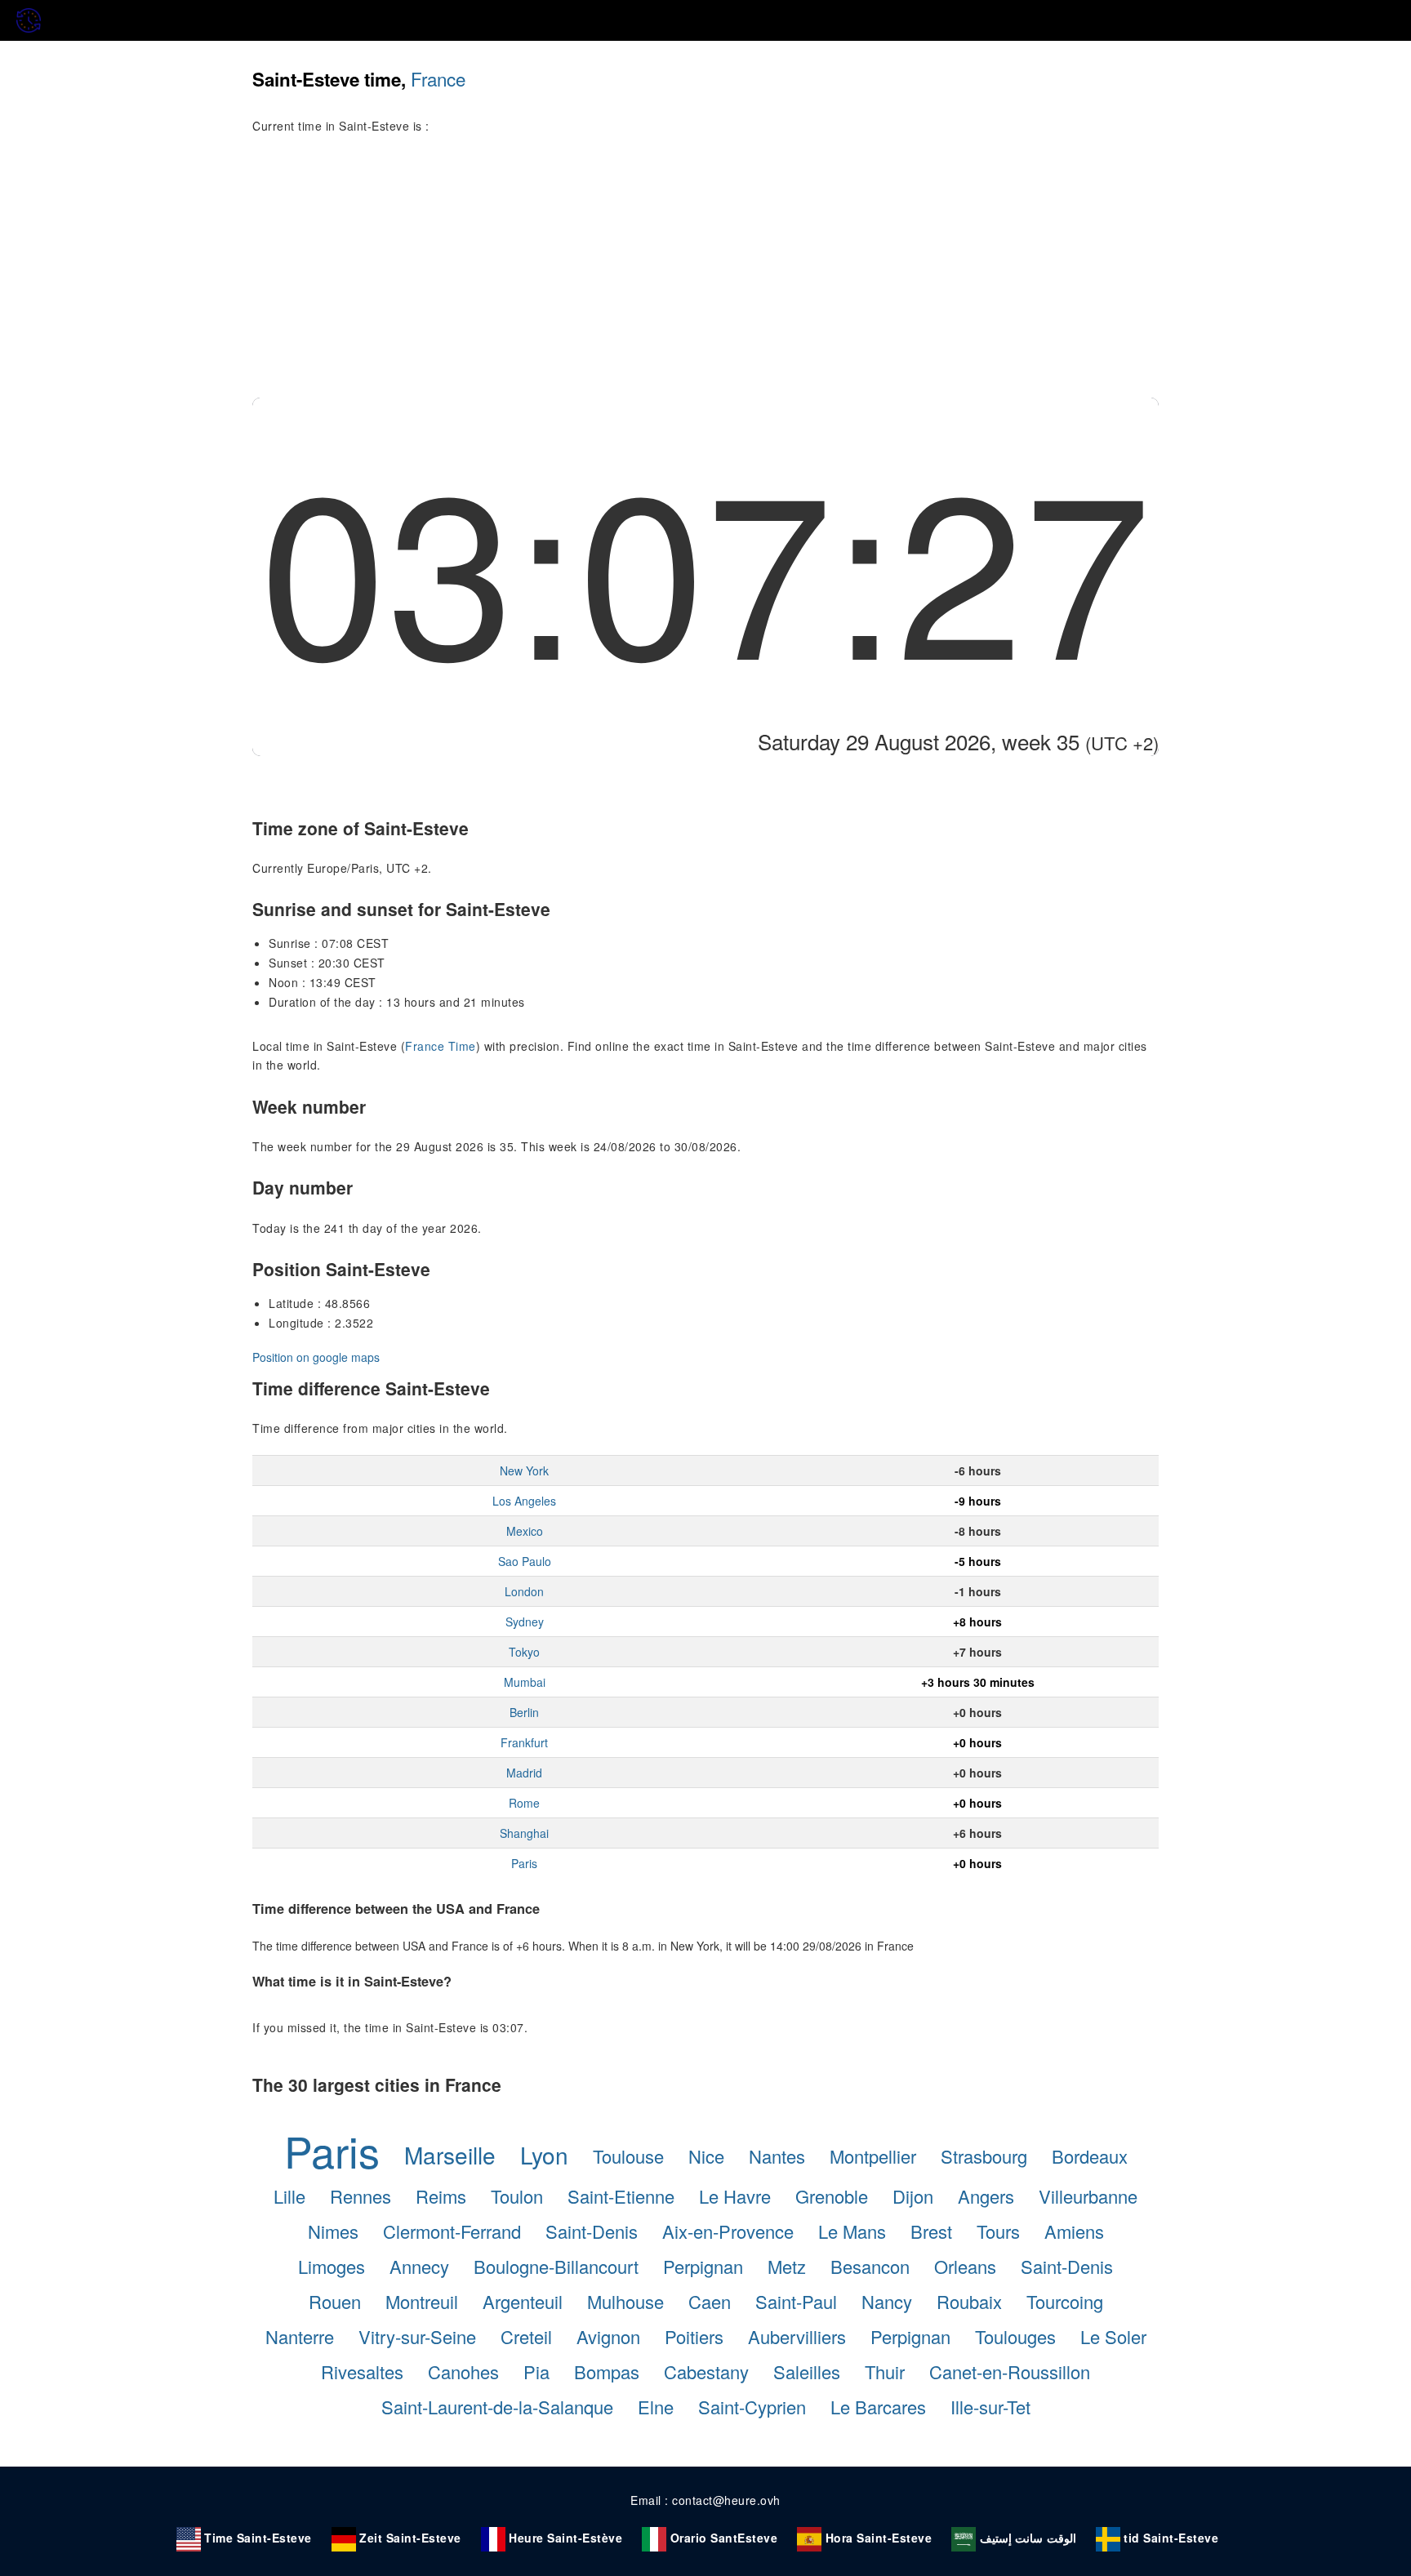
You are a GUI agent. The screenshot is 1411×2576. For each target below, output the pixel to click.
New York (524, 1470)
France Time (441, 1046)
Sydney (525, 1622)
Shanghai (524, 1833)
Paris (524, 1863)
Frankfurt (524, 1742)
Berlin (524, 1712)
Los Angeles (524, 1501)
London (524, 1591)
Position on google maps (316, 1357)
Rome (524, 1803)
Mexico (525, 1531)
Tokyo (524, 1652)
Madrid (524, 1773)
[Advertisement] (705, 275)
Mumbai (525, 1682)
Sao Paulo (525, 1561)
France (438, 78)
